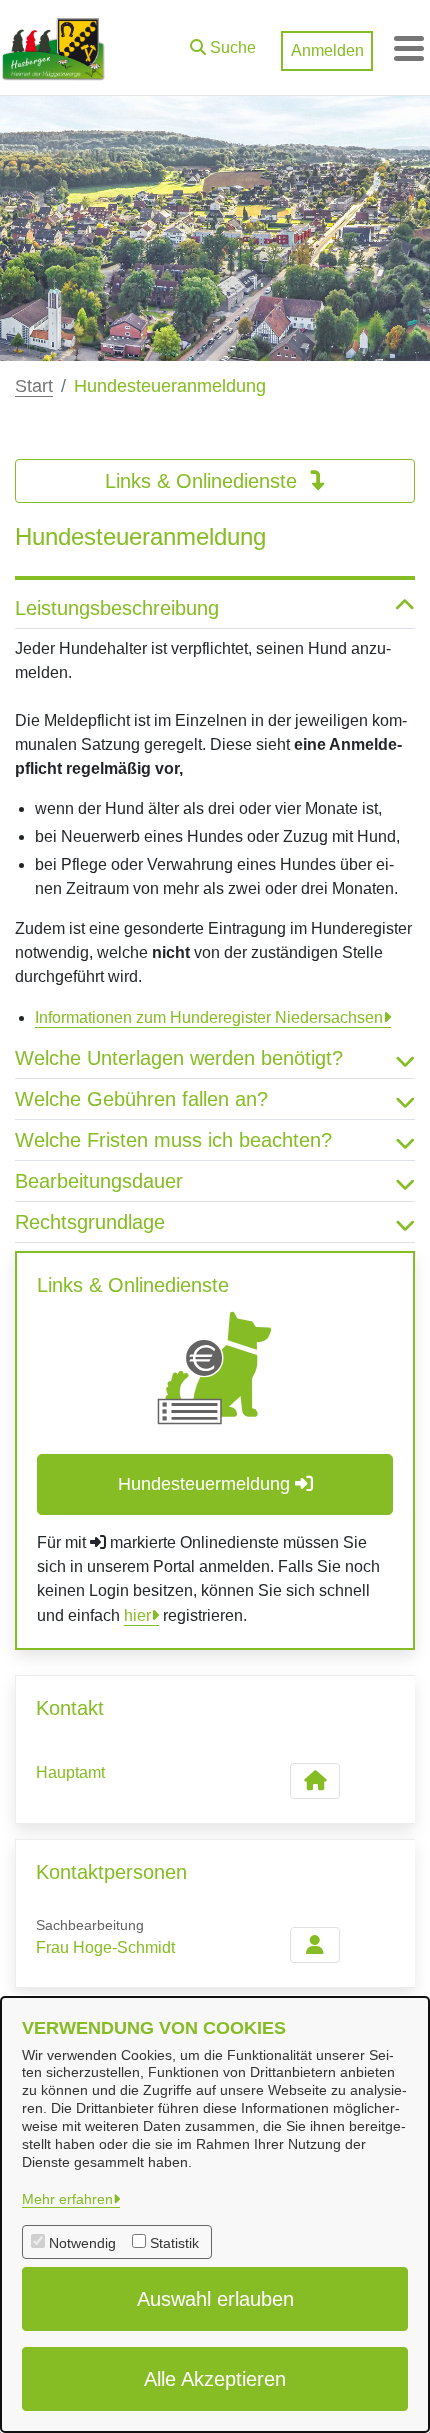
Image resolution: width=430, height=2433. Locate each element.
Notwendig (82, 2243)
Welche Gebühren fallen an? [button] (141, 1099)
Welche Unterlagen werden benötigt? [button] (179, 1058)
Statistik (174, 2243)
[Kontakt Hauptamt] (315, 1781)
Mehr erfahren (67, 2199)
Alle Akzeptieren (215, 2379)
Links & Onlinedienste (204, 481)
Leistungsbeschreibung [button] (117, 608)
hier (137, 1615)
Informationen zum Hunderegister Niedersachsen (209, 1017)
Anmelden (327, 50)
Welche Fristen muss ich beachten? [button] (173, 1140)
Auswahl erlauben (215, 2299)
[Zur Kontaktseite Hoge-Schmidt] (315, 1945)
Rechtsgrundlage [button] (90, 1222)
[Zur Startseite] (53, 48)
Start (34, 386)
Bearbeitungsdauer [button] (99, 1181)
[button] (223, 43)
